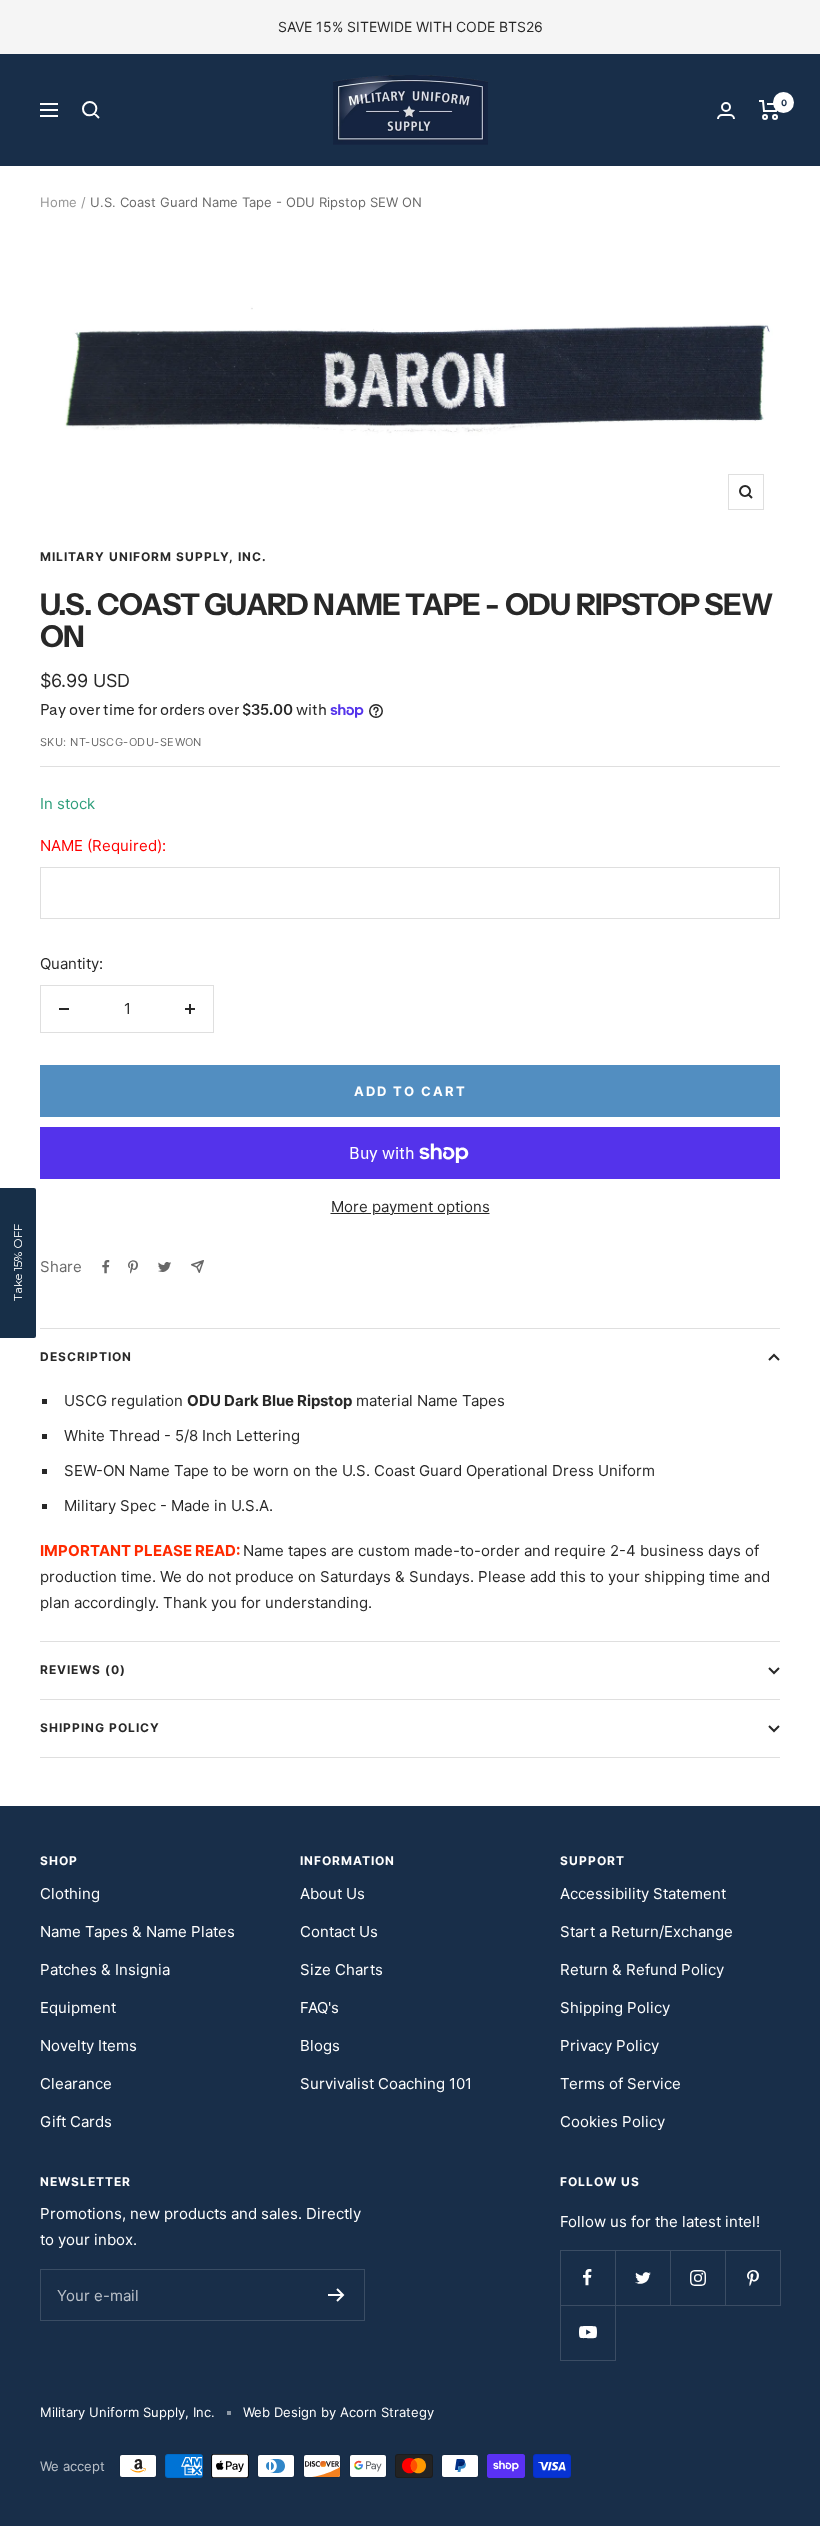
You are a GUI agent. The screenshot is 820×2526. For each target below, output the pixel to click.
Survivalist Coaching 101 (386, 2083)
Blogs (320, 2045)
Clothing (70, 1893)
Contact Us (339, 1931)
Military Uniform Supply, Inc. (153, 556)
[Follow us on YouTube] (587, 2332)
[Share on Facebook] (106, 1267)
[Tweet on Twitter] (164, 1267)
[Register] (336, 2295)
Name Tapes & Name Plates (137, 1931)
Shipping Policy (100, 1727)
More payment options (410, 1206)
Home (58, 202)
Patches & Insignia (105, 1969)
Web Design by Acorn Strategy (338, 2412)
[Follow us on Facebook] (587, 2277)
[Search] (91, 110)
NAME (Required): (103, 845)
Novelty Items (88, 2045)
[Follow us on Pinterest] (752, 2277)
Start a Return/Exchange (646, 1931)
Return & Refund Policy (642, 1969)
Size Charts (341, 1969)
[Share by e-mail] (197, 1266)
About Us (332, 1893)
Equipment (78, 2007)
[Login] (726, 110)
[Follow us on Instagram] (697, 2277)
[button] (18, 1263)
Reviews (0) (83, 1669)
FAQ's (319, 2007)
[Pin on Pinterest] (133, 1267)
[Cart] (769, 110)
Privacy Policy (609, 2045)
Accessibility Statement (643, 1893)
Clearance (76, 2083)
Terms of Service (620, 2083)
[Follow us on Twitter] (642, 2277)
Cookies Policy (612, 2121)
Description (86, 1356)
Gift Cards (76, 2121)
